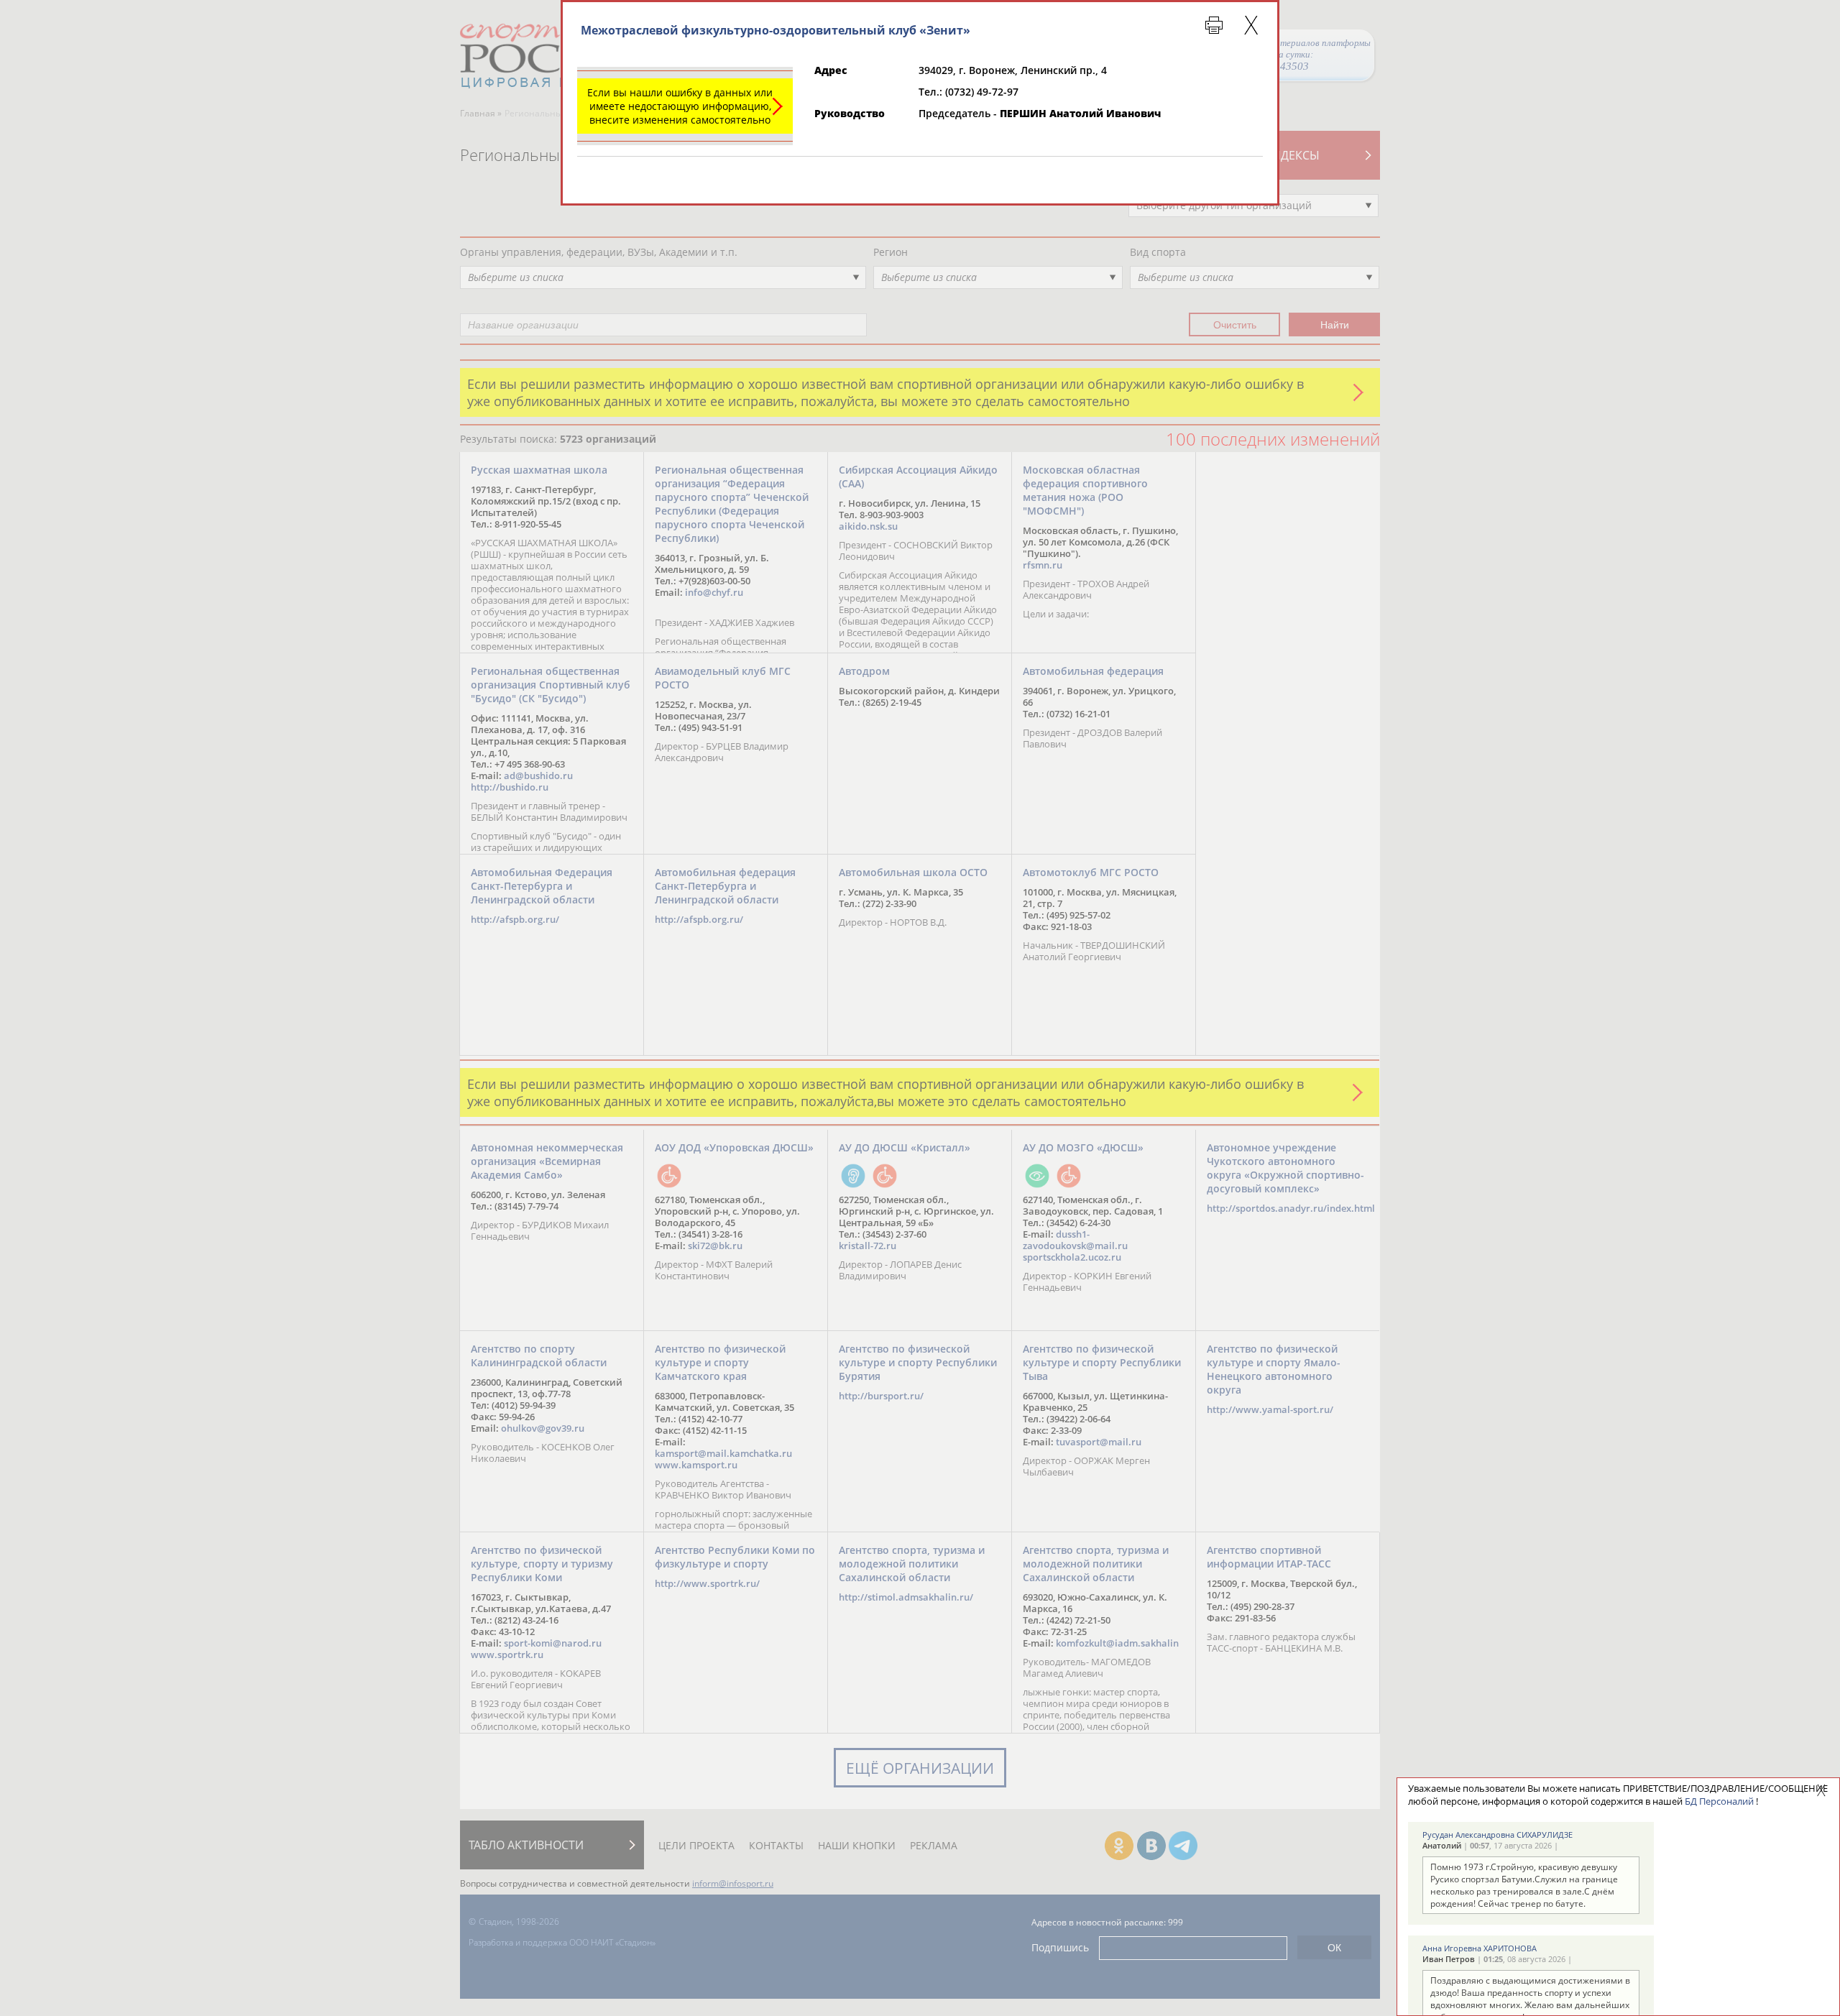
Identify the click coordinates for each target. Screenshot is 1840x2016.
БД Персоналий (1719, 1801)
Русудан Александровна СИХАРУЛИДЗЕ (1498, 1835)
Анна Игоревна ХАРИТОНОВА (1480, 1948)
